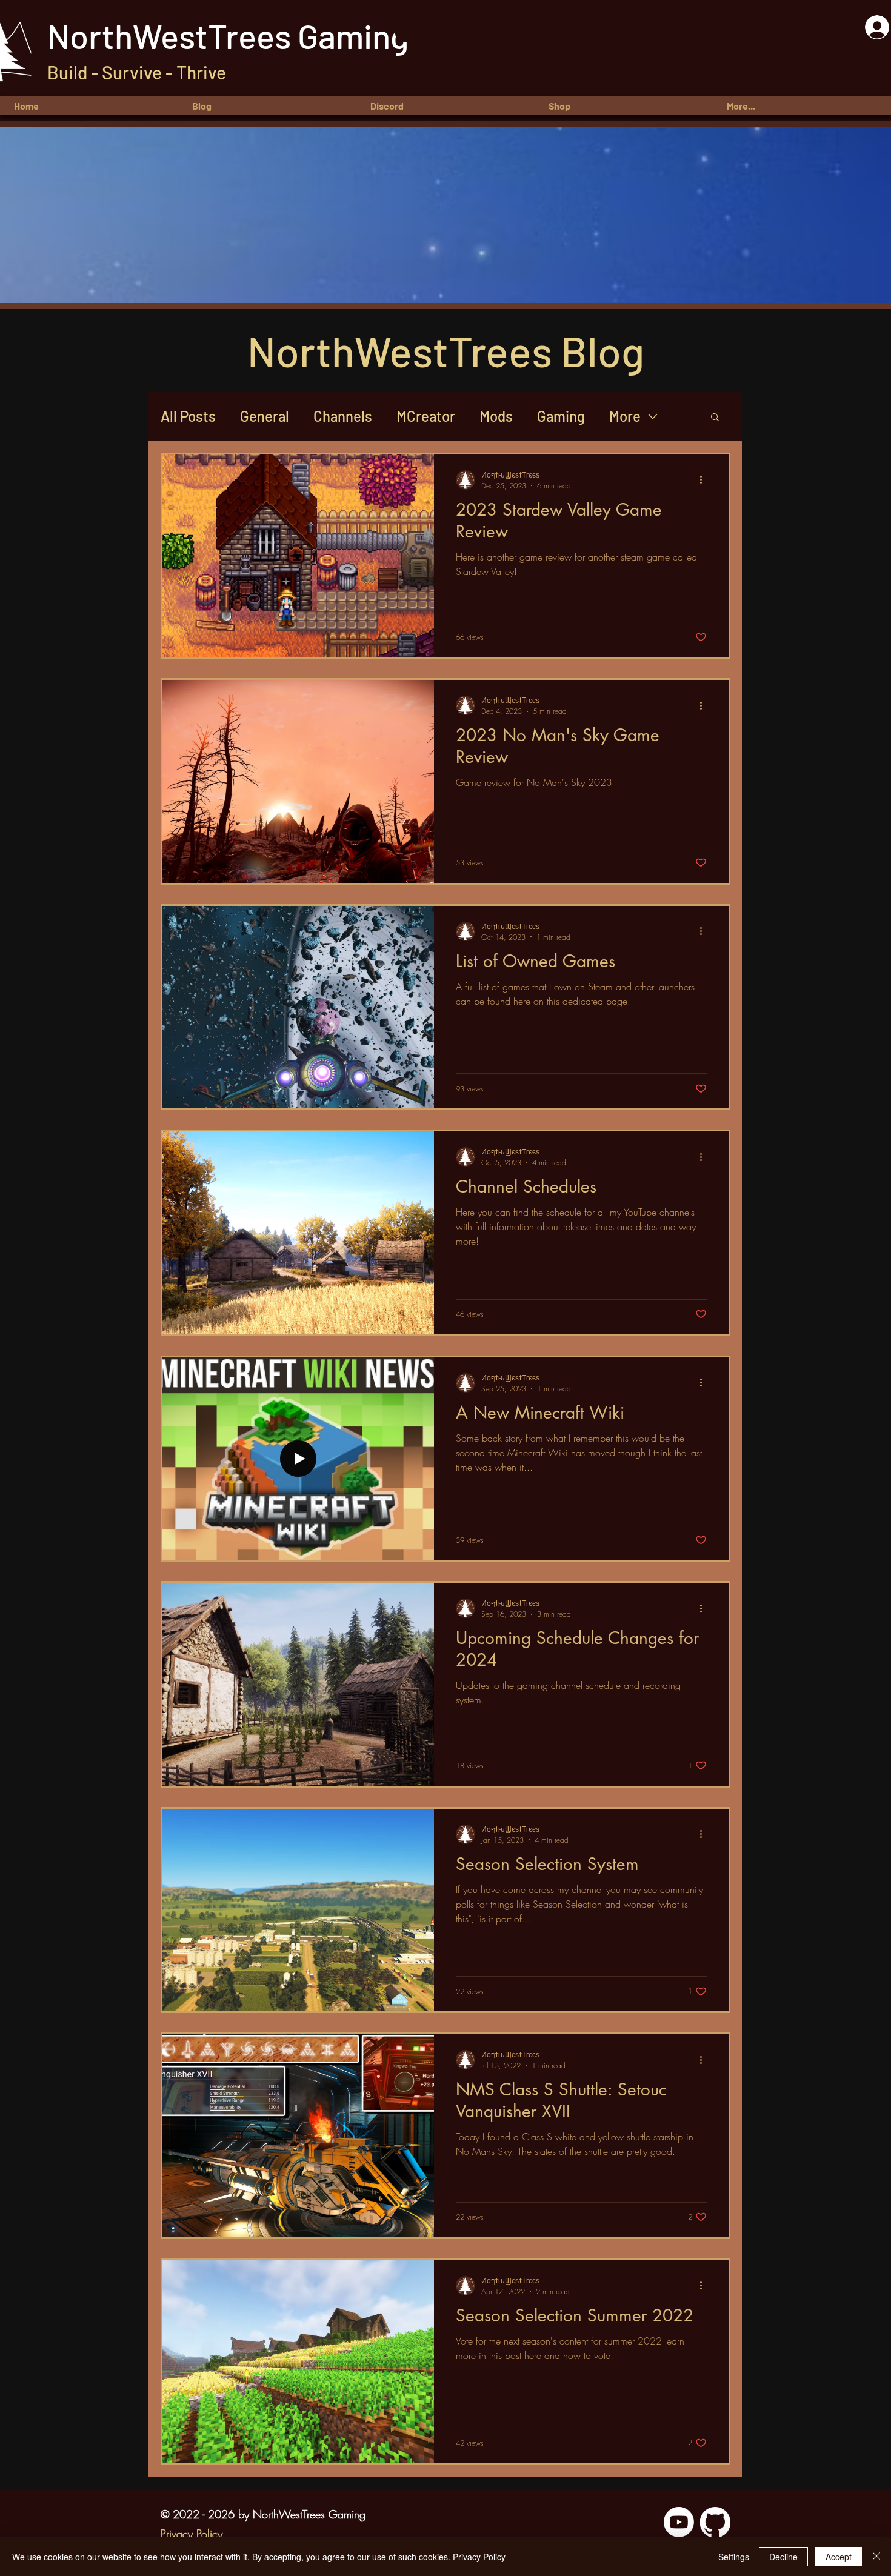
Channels (343, 416)
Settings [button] (734, 2557)
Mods (496, 416)
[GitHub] (715, 2522)
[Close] (876, 2557)
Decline (783, 2557)
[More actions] (705, 480)
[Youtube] (679, 2522)
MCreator (426, 416)
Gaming (561, 416)
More (625, 416)
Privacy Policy (479, 2557)
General (265, 416)
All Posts (188, 416)
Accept (839, 2557)
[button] (803, 106)
